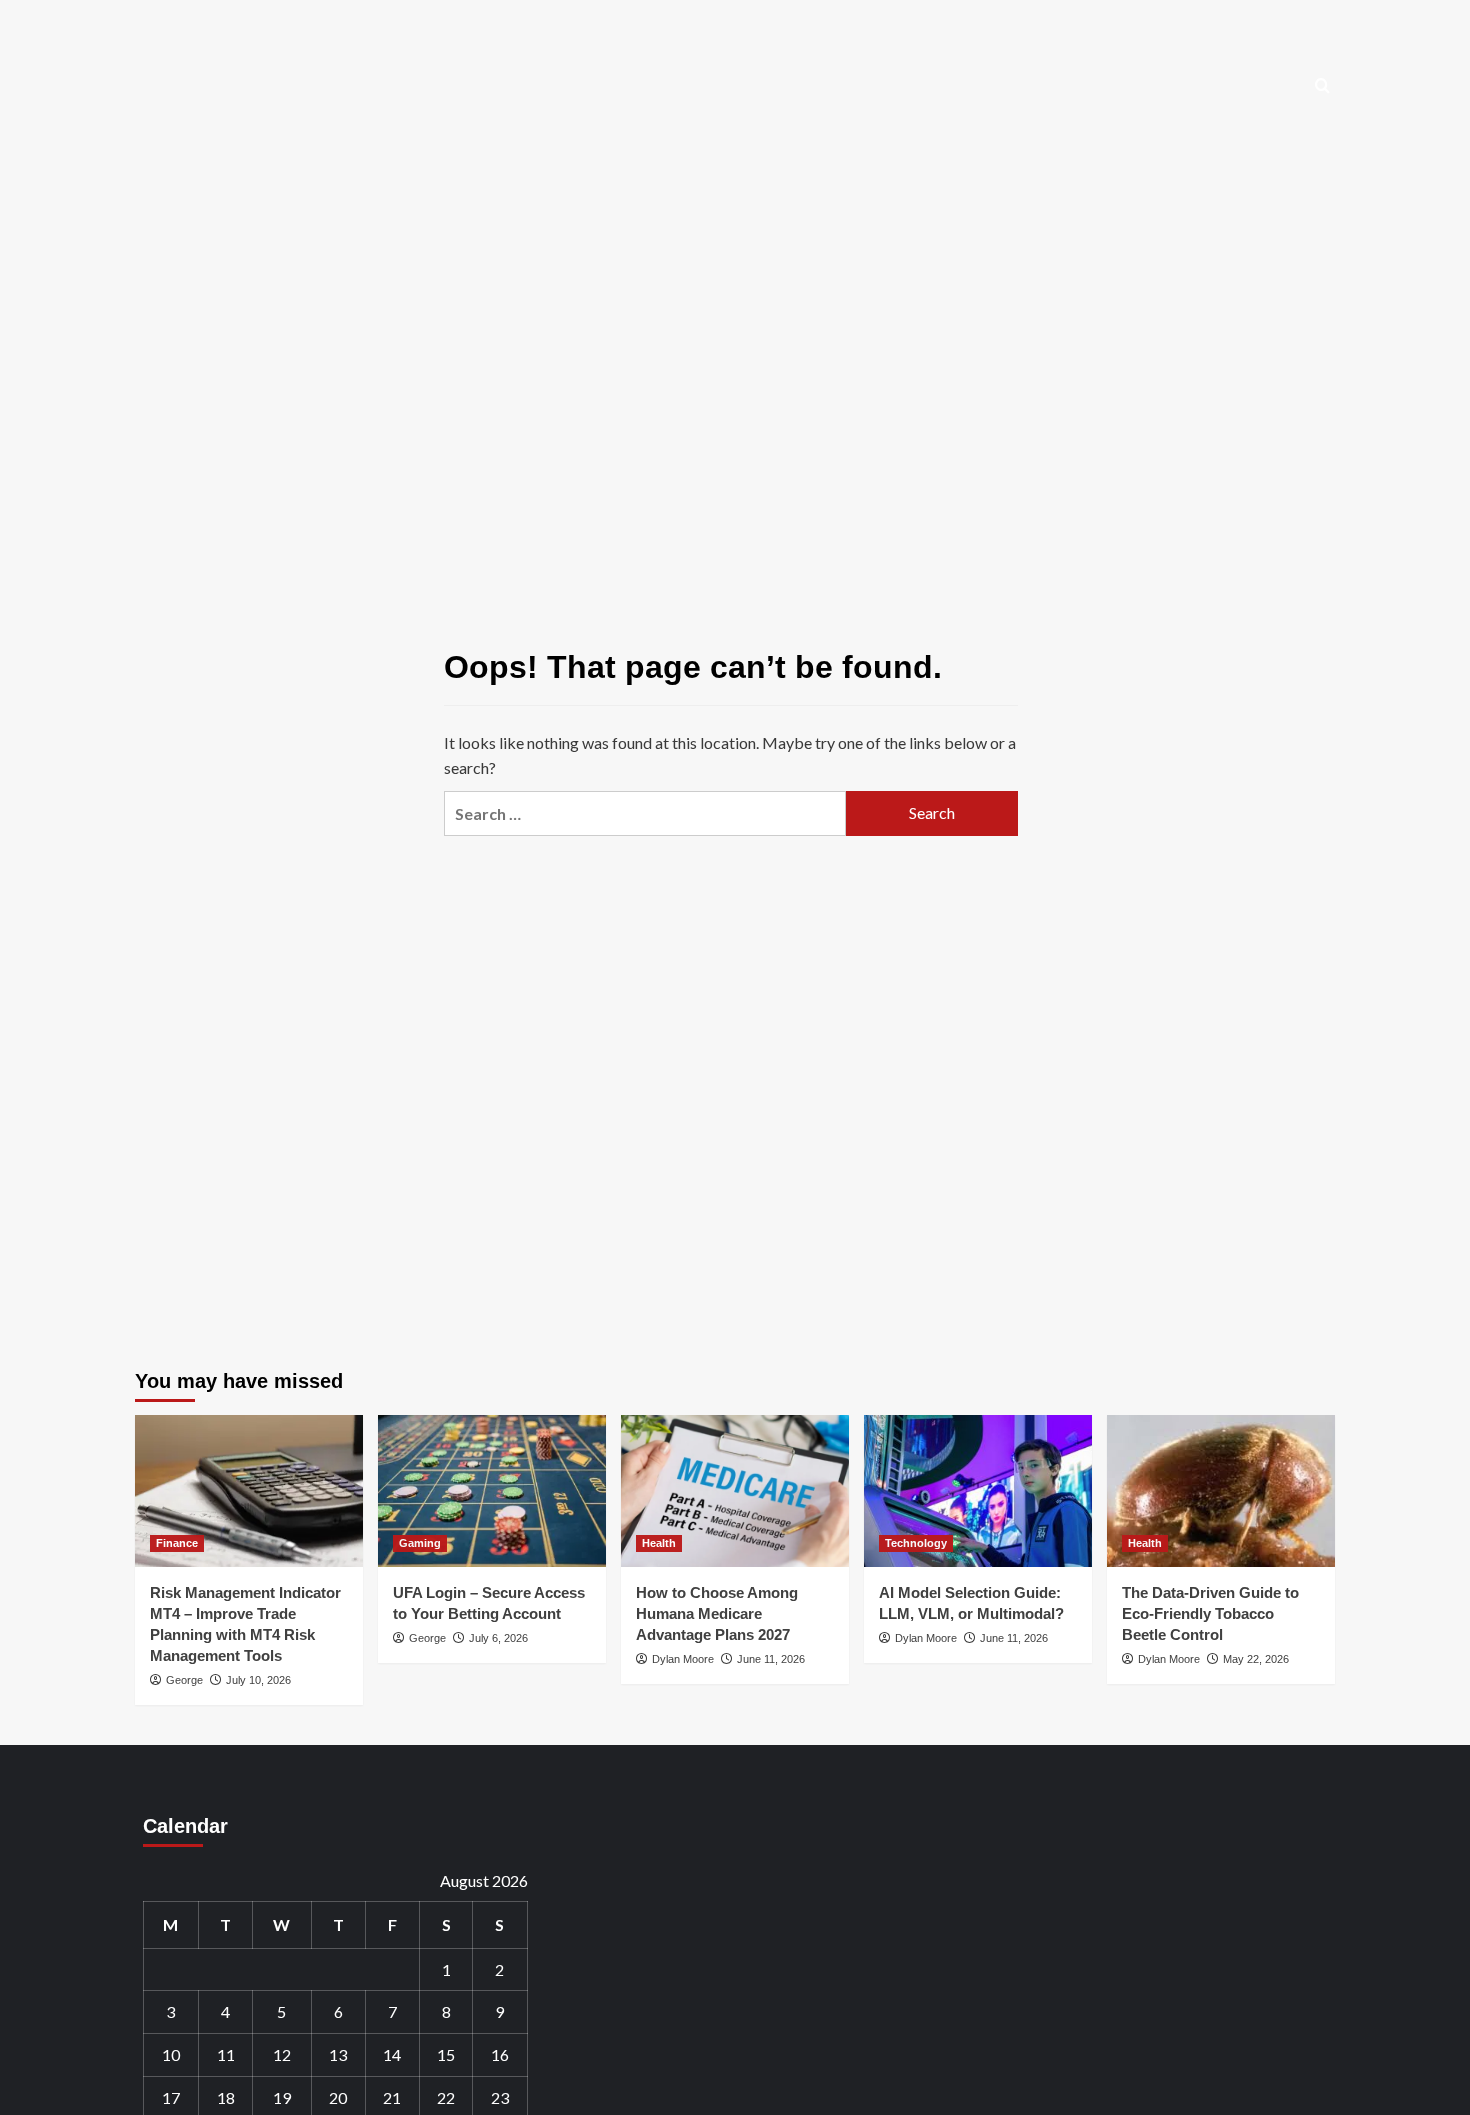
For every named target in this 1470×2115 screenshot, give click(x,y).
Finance (177, 1543)
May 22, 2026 (1256, 1659)
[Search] (1322, 86)
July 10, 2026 (258, 1680)
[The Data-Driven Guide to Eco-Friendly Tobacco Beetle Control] (1221, 1491)
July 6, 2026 (498, 1638)
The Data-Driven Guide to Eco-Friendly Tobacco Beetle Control (1210, 1613)
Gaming (420, 1543)
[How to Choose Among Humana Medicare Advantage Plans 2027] (735, 1491)
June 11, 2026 (771, 1659)
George (184, 1680)
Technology (916, 1543)
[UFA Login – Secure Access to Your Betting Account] (492, 1491)
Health (659, 1543)
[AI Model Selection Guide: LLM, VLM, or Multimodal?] (978, 1491)
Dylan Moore (683, 1659)
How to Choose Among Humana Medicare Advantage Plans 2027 (717, 1613)
